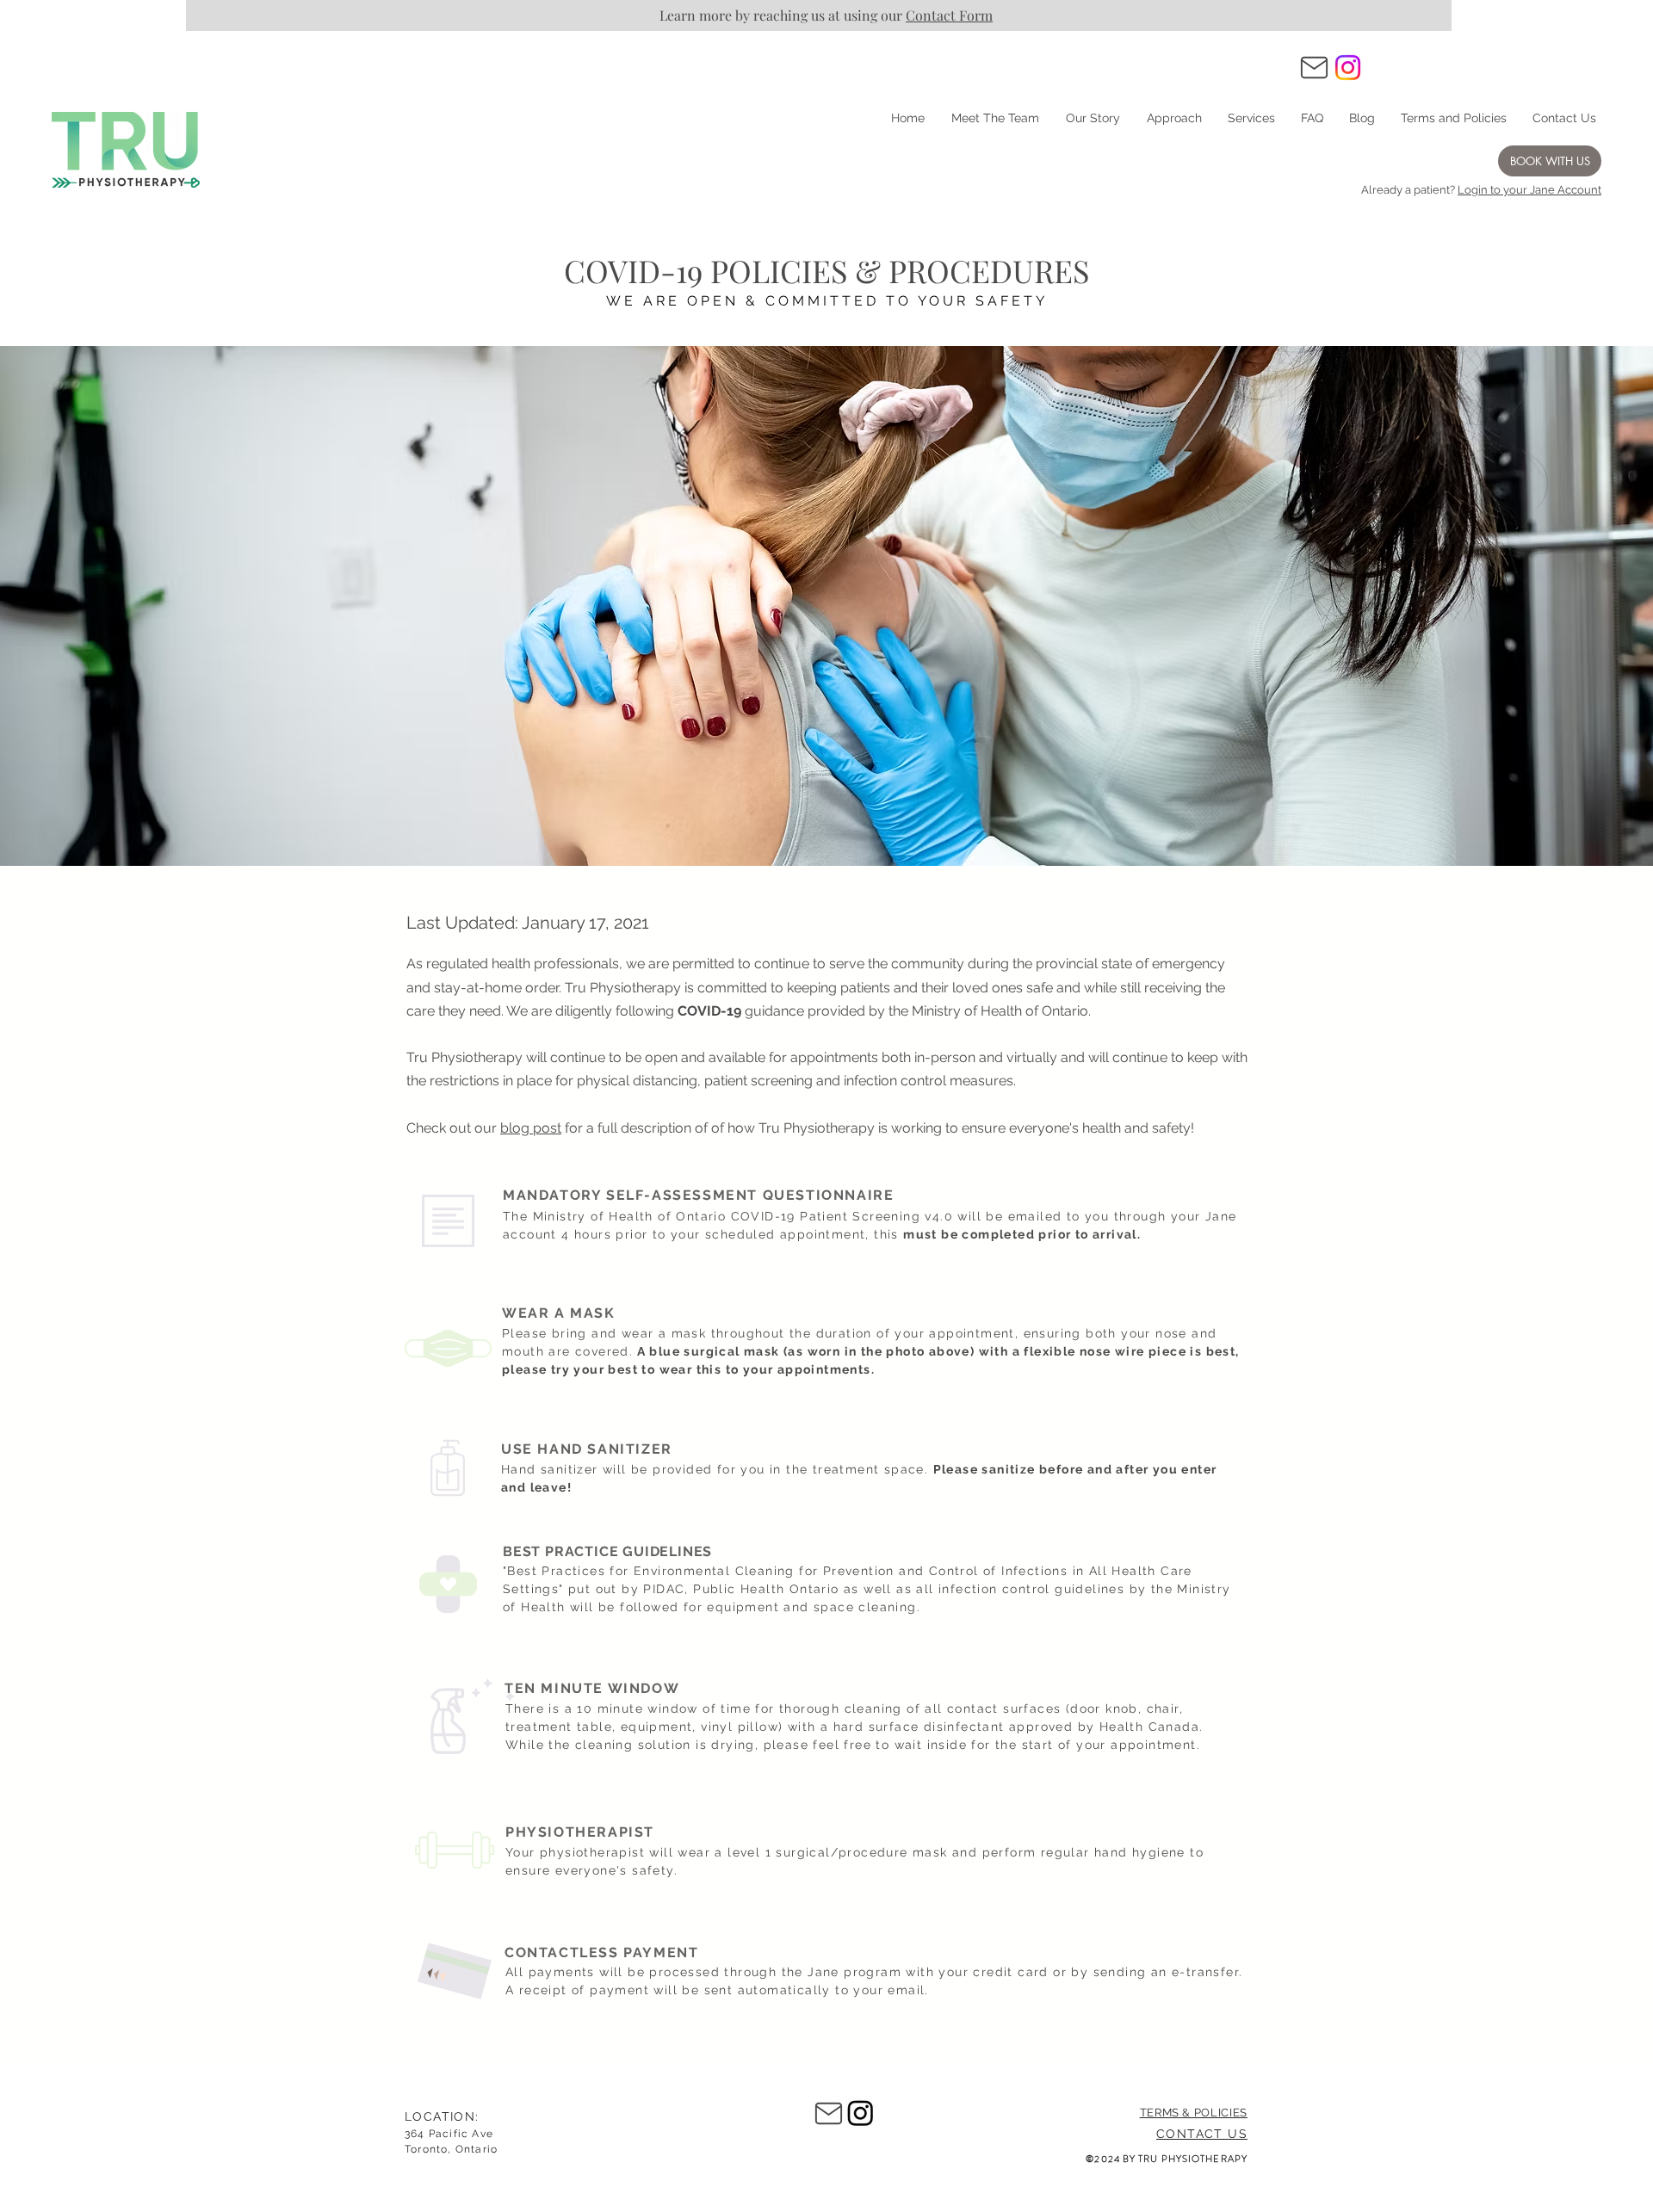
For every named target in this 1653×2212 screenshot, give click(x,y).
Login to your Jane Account (1529, 190)
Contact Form (949, 15)
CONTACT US (1202, 2134)
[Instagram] (1348, 68)
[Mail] (1314, 67)
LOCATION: (442, 2116)
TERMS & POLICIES (1194, 2113)
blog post (531, 1128)
